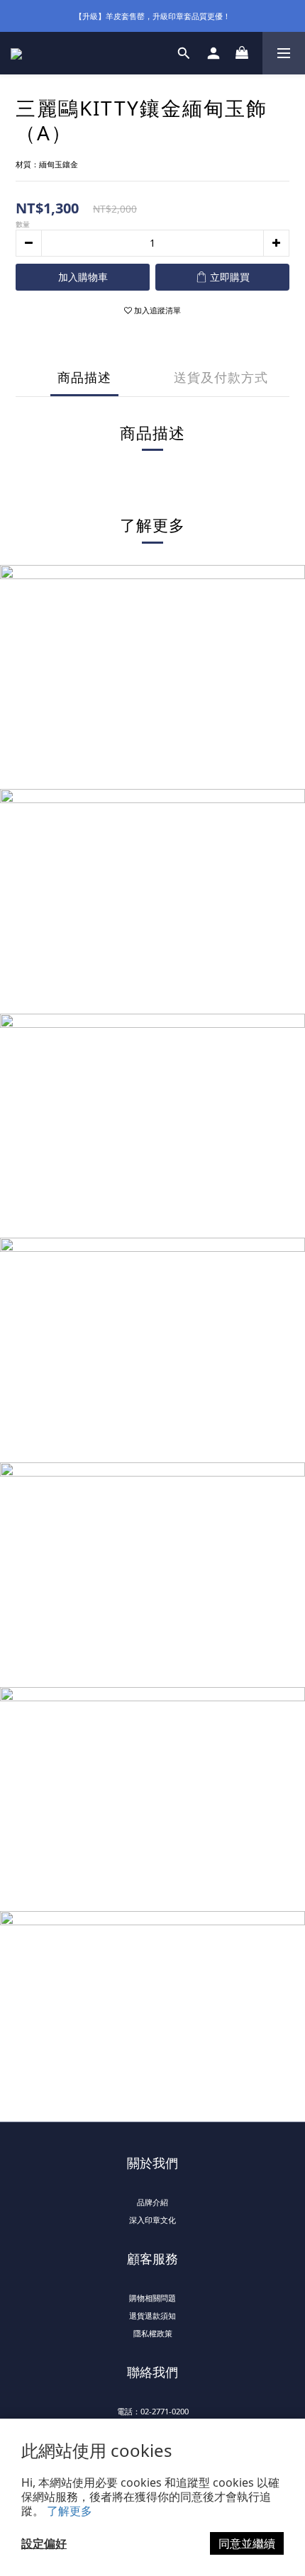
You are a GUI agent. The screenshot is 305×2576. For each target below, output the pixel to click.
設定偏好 (44, 2543)
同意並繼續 (247, 2543)
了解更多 (70, 2511)
